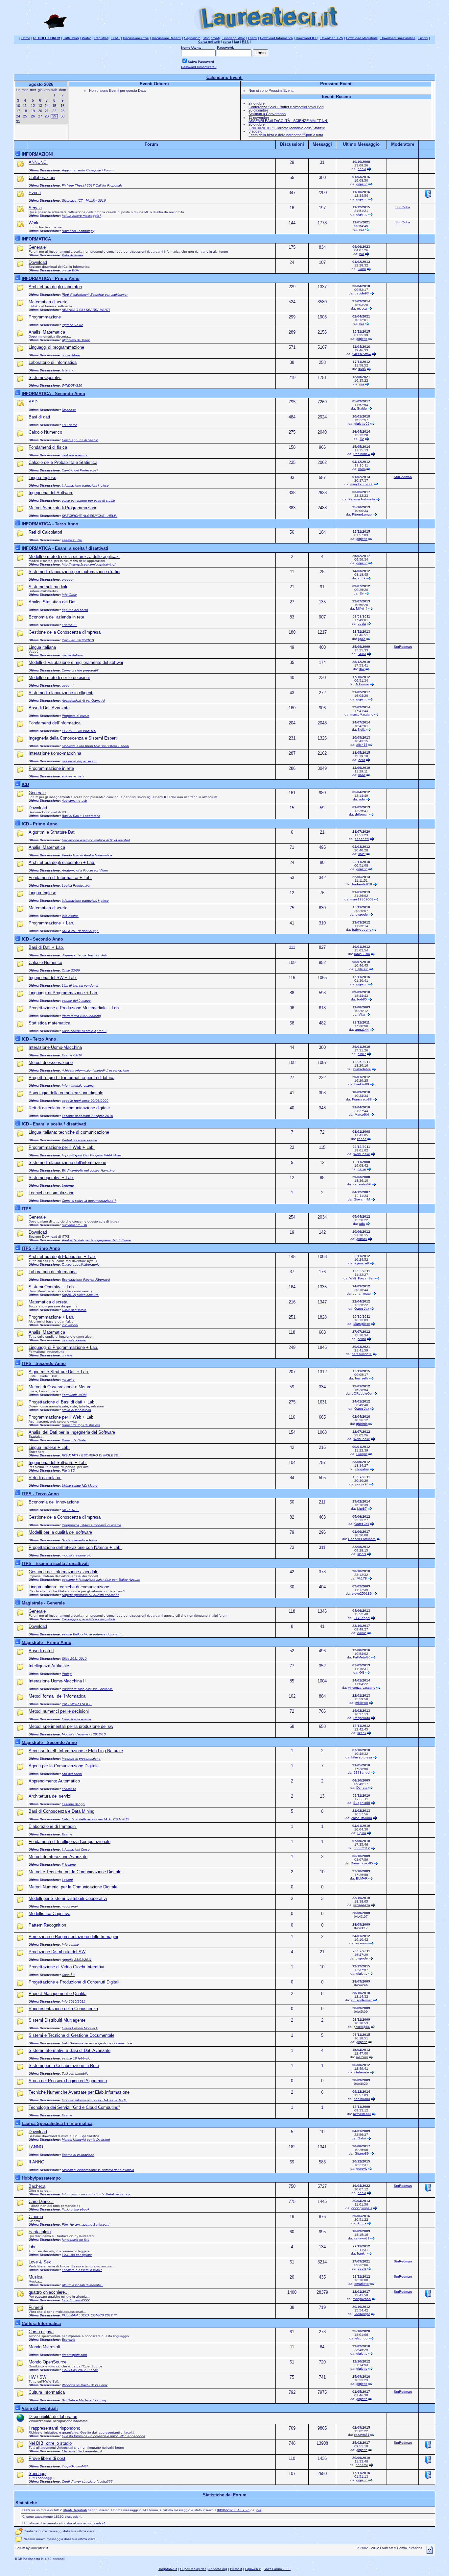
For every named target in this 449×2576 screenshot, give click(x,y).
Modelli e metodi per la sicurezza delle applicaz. (74, 556)
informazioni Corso (76, 1849)
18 (25, 111)
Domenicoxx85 (362, 1863)
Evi (362, 439)
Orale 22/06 (71, 970)
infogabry (362, 1469)
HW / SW (37, 2377)
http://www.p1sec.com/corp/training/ (89, 564)
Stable (362, 408)
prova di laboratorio (76, 1410)
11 (25, 106)
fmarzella (362, 1378)
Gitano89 (362, 2153)
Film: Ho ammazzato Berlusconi (85, 2224)
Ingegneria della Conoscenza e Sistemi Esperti (73, 738)
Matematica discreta (48, 302)
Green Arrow (362, 354)
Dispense (69, 410)
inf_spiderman (362, 2000)
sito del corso (72, 1774)
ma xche (68, 1380)
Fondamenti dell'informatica (55, 723)
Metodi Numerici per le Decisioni (86, 2140)
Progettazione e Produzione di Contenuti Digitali (74, 1982)
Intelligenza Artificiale (49, 1666)
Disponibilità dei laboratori (53, 2417)
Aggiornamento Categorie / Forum (88, 170)
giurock (362, 1239)
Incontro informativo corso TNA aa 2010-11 (94, 2100)
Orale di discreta (74, 1310)
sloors (362, 1554)
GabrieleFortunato (362, 1539)
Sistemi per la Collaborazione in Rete (64, 2066)
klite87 (362, 1509)
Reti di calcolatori (45, 1478)
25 (25, 116)
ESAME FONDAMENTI (79, 731)
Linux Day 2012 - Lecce (80, 2370)
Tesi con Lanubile (75, 2073)
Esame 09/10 (72, 1055)
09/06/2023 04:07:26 (233, 2510)
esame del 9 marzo (76, 1001)
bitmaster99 (362, 2114)
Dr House (362, 684)
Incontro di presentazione (81, 1759)
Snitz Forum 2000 (277, 2569)
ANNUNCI (38, 162)
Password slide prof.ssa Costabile (87, 1689)
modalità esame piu (77, 1555)
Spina (362, 1833)
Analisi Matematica (47, 332)
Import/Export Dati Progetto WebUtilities (92, 1155)
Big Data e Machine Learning (84, 2400)
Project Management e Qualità (58, 1994)
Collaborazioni (42, 177)
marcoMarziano (362, 714)
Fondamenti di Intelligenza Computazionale (70, 1842)
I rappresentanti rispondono (54, 2428)
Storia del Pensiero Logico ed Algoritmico (68, 2081)
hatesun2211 (362, 1354)
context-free (71, 355)
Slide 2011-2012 (74, 1659)
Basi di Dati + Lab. (46, 947)
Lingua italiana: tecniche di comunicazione (69, 1132)
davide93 (362, 293)
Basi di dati (39, 417)
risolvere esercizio (75, 455)
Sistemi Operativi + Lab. (52, 1287)
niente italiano (72, 655)
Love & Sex (40, 2262)
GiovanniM (362, 1199)
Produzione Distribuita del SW (57, 1952)
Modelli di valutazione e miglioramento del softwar (76, 662)
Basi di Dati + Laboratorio (81, 816)
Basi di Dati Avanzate (49, 708)
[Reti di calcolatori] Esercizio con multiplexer (95, 295)
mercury (362, 2057)
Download (38, 262)
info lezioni (70, 1325)
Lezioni (67, 1880)
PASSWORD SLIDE (77, 1704)
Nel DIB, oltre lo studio (50, 2443)
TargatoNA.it (168, 2569)
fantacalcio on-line (76, 2240)
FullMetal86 (362, 1657)
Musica (35, 2277)
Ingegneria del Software (51, 493)
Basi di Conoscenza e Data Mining (61, 1811)
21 (47, 111)
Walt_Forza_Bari (362, 1278)
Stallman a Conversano (267, 114)
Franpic (362, 1454)
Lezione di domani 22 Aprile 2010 (87, 1116)
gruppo (67, 580)
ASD (33, 402)
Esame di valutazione (78, 2155)
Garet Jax (362, 1309)
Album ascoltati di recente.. (82, 2285)
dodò (362, 369)
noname (362, 2465)
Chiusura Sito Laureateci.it (82, 2451)
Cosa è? (68, 1975)
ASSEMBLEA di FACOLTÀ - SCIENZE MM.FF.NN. (288, 121)
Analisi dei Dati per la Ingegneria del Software (72, 1432)
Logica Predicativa (76, 885)
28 (47, 116)
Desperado (362, 1718)
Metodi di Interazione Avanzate (58, 1857)
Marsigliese (362, 1324)
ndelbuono (362, 2099)
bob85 (362, 999)
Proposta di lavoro (76, 716)
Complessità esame (77, 1719)
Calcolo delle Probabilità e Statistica (63, 462)
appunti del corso (75, 610)
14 (47, 106)
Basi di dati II (41, 1651)
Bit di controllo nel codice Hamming (88, 1170)
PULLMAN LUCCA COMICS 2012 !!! (89, 2315)
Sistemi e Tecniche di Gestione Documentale (71, 2035)
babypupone (362, 930)
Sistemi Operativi (45, 378)
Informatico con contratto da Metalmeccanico (96, 2194)
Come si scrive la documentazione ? (89, 1201)
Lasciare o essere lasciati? (82, 2270)
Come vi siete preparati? (80, 670)
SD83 (362, 654)
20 (40, 111)
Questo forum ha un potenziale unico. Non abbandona (104, 2436)
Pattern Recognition (47, 1925)
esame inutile (72, 540)
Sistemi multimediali (48, 587)
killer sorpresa (362, 1757)
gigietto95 (362, 424)
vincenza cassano (362, 1688)
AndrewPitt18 (362, 884)
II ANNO (36, 2162)
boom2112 (362, 1848)
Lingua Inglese (42, 478)
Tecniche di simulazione (51, 1193)
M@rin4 (362, 608)
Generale (37, 247)
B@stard (362, 969)
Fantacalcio (40, 2232)
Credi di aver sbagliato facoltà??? (87, 2481)
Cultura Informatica (47, 2392)
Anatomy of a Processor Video (85, 870)
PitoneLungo (362, 514)
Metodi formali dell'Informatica (57, 1696)
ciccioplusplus (362, 2208)
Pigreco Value (72, 325)
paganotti (362, 839)
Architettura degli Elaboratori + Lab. (62, 1257)
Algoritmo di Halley (76, 340)
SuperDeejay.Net (193, 2569)
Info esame (70, 1945)
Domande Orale (74, 1440)
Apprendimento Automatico (54, 1781)
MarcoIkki (362, 1114)
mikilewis (362, 1703)
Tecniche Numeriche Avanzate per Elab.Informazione (79, 2092)
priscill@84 (362, 2027)
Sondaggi (37, 2474)
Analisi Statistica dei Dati (53, 602)
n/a (362, 229)
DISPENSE (70, 1510)
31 (18, 121)
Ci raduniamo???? (76, 2300)
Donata (362, 1788)
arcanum (362, 1943)
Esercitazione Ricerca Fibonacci (86, 1280)
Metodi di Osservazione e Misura (60, 1387)
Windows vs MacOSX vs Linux (85, 2385)
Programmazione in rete (51, 768)
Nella (362, 730)
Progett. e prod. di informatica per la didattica (71, 1078)
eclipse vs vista (73, 776)
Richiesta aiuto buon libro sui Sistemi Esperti (95, 746)
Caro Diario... (41, 2201)
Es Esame (70, 425)
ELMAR (362, 1878)
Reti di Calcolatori (45, 532)
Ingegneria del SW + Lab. (53, 978)
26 (33, 116)
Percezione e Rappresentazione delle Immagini (73, 1937)
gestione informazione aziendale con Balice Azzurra (101, 1580)
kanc (362, 775)
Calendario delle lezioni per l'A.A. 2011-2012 (95, 1819)
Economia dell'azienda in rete (56, 617)
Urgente (68, 1186)
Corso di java (41, 2332)
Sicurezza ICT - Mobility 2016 (84, 201)
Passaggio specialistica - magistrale (89, 1619)
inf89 (362, 578)
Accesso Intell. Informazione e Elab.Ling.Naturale (76, 1751)
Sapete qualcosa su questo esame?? (90, 1595)
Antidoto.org (218, 2569)
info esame (70, 916)
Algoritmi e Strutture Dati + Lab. (59, 1372)
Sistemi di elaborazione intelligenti (61, 693)
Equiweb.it (253, 2569)
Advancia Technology (78, 231)
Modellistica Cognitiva (49, 1914)
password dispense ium (80, 761)
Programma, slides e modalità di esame (92, 1525)
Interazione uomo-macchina (55, 753)
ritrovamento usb (74, 801)
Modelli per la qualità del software (60, 1532)
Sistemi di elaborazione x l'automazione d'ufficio (98, 2170)
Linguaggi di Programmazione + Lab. (63, 993)
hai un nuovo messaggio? (82, 216)
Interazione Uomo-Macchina (55, 1047)
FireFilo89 (362, 1084)
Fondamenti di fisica (48, 447)
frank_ (362, 2253)
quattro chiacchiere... (49, 2292)
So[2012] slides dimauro (80, 1295)
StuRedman (403, 477)
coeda (362, 1139)
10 (18, 106)
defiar (362, 1169)
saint (362, 854)
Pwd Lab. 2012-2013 (78, 640)
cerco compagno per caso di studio (88, 501)
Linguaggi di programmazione (56, 347)
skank (362, 1733)
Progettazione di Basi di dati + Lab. (62, 1402)
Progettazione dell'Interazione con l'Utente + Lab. (75, 1547)
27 (40, 116)
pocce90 (362, 1484)
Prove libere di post (47, 2458)
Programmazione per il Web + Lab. (62, 1147)
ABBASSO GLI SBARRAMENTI (86, 310)
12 (33, 106)
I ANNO (36, 2147)
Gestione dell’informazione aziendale (63, 1572)
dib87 (362, 1054)
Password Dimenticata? (199, 67)
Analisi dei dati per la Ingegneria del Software (96, 1240)
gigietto (362, 184)
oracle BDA (70, 270)
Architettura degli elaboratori (55, 287)
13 (40, 106)
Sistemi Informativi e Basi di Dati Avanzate (70, 2050)
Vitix (362, 1014)
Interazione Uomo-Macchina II (57, 1681)
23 (62, 111)
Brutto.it (236, 2569)
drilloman (362, 814)
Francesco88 (362, 1099)
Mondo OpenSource (47, 2362)
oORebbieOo (362, 1393)
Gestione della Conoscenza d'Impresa (65, 632)
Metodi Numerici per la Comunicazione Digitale (73, 1887)
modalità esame (74, 1340)
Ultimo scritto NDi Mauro (80, 1486)
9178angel (362, 1618)
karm (362, 469)
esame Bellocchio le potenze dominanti (92, 1634)
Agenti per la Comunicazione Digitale (64, 1766)
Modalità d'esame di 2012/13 (84, 1734)
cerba (362, 1339)
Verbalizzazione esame (79, 1140)
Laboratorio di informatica (53, 362)
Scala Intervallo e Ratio (79, 1540)
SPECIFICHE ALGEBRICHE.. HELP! (90, 516)
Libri (33, 2247)
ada (362, 799)
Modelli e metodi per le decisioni (59, 678)
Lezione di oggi (73, 1804)
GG (362, 1672)
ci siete (67, 1355)
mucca (362, 308)
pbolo (362, 169)
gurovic (362, 2169)
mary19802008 (362, 484)
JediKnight (362, 2314)
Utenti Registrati (75, 2510)
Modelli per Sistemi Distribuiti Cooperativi (68, 1898)
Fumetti (36, 2307)
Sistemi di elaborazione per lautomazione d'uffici (74, 572)
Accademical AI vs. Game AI (83, 701)
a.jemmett (362, 1263)
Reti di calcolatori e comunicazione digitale (69, 1108)
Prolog (67, 1674)
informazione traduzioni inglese (85, 485)
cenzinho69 (362, 1184)
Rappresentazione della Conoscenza (63, 2009)
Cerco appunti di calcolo (80, 440)
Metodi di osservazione (51, 1062)
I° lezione (69, 1865)
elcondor (362, 2338)
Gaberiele (362, 2072)
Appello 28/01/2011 (77, 1960)
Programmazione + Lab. (51, 923)
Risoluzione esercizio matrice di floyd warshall (96, 840)
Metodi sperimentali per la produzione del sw (71, 1726)
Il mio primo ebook (76, 2209)
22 (54, 111)
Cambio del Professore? (80, 470)
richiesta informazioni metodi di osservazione (95, 1070)
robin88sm (362, 954)
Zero (362, 760)
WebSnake (362, 1154)
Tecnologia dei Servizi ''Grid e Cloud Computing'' (74, 2107)
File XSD (68, 1470)
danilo (362, 1633)
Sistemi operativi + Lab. (51, 1178)
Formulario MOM (74, 1395)
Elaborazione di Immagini (53, 1826)
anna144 (362, 1030)
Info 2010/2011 (73, 2001)
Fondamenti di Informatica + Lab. (60, 878)
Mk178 (362, 1578)
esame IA (69, 1789)
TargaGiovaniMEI (75, 2466)
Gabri (362, 269)
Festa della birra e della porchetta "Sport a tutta (286, 135)
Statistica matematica (49, 1023)
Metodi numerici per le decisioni (59, 1711)
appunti (68, 685)
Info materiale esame (78, 1086)
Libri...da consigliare (77, 2255)
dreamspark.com (74, 2355)
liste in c (68, 370)
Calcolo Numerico (45, 432)
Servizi (35, 208)
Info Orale (69, 595)
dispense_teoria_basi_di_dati (84, 955)
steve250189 (362, 1593)
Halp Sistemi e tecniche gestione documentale (97, 2043)
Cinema (36, 2217)
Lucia (362, 624)
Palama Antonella (362, 499)
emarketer (362, 2284)
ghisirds (362, 1424)
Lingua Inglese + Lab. (49, 1447)
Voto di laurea (72, 255)
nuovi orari (70, 1906)
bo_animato (362, 1293)
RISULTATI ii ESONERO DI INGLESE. (90, 1455)
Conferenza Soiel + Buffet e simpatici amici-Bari (286, 107)
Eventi (35, 193)
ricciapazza (362, 1905)
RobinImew (362, 454)
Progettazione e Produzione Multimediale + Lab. (74, 1008)
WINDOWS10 (72, 385)
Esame (67, 1834)
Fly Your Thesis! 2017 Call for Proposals (92, 185)
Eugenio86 (362, 1803)
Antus (362, 2223)
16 (62, 106)
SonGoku (403, 207)
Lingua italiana (42, 647)
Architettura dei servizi (50, 1796)
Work (34, 223)
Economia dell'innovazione (54, 1502)
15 (54, 106)
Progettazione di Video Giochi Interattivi (66, 1967)
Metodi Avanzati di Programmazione (63, 508)
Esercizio (69, 2340)
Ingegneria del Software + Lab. (58, 1463)
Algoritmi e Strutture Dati (52, 832)
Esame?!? (70, 625)
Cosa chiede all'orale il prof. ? (84, 1031)
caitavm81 (362, 2238)
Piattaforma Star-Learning (81, 1016)
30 (62, 116)
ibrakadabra (362, 1069)
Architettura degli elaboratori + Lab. (62, 862)
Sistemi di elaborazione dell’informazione (67, 1162)
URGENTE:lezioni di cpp (80, 931)
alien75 (362, 745)
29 (54, 116)
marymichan (362, 2299)
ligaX (362, 639)
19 (33, 111)
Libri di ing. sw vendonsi (80, 985)
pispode (362, 914)
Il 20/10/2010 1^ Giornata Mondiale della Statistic (287, 128)
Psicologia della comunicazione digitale (66, 1093)
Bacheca (37, 2186)
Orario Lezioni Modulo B (80, 2028)
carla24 (100, 2523)
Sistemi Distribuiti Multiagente (57, 2020)
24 (18, 116)
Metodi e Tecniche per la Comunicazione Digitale (75, 1872)
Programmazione (45, 317)
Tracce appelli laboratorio (81, 1264)
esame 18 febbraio (76, 2058)
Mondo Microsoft (45, 2347)
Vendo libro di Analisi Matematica (87, 855)
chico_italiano (362, 1818)
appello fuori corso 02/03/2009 (85, 1101)
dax (362, 669)
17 (18, 111)
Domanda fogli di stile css (81, 1425)
